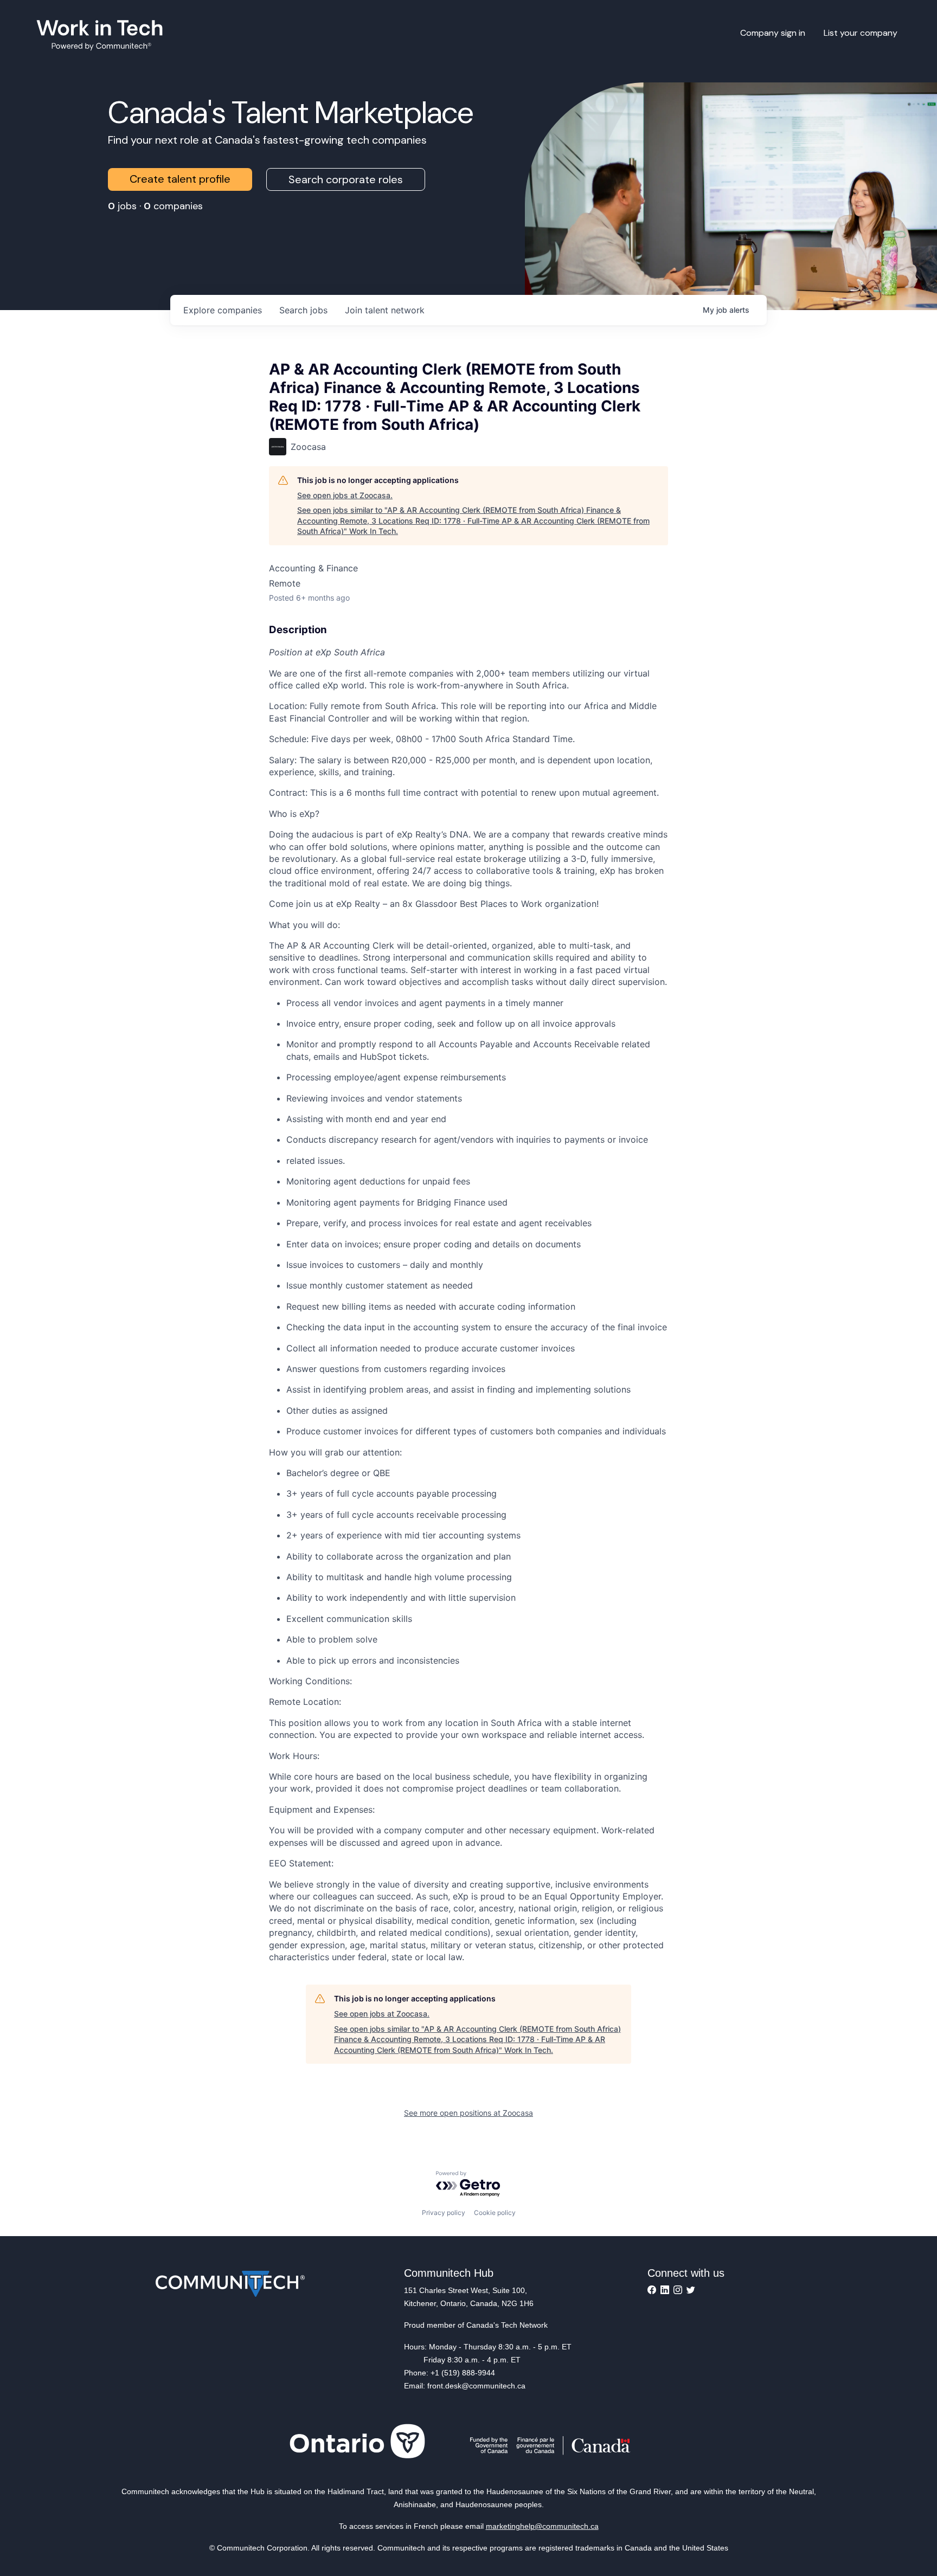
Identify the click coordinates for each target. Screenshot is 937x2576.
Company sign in (773, 33)
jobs (303, 310)
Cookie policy (495, 2213)
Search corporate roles (346, 179)
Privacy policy (444, 2213)
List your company (861, 33)
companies (223, 310)
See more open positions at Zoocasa (468, 2113)
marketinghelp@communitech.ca (542, 2526)
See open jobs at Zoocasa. (345, 495)
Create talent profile (180, 179)
